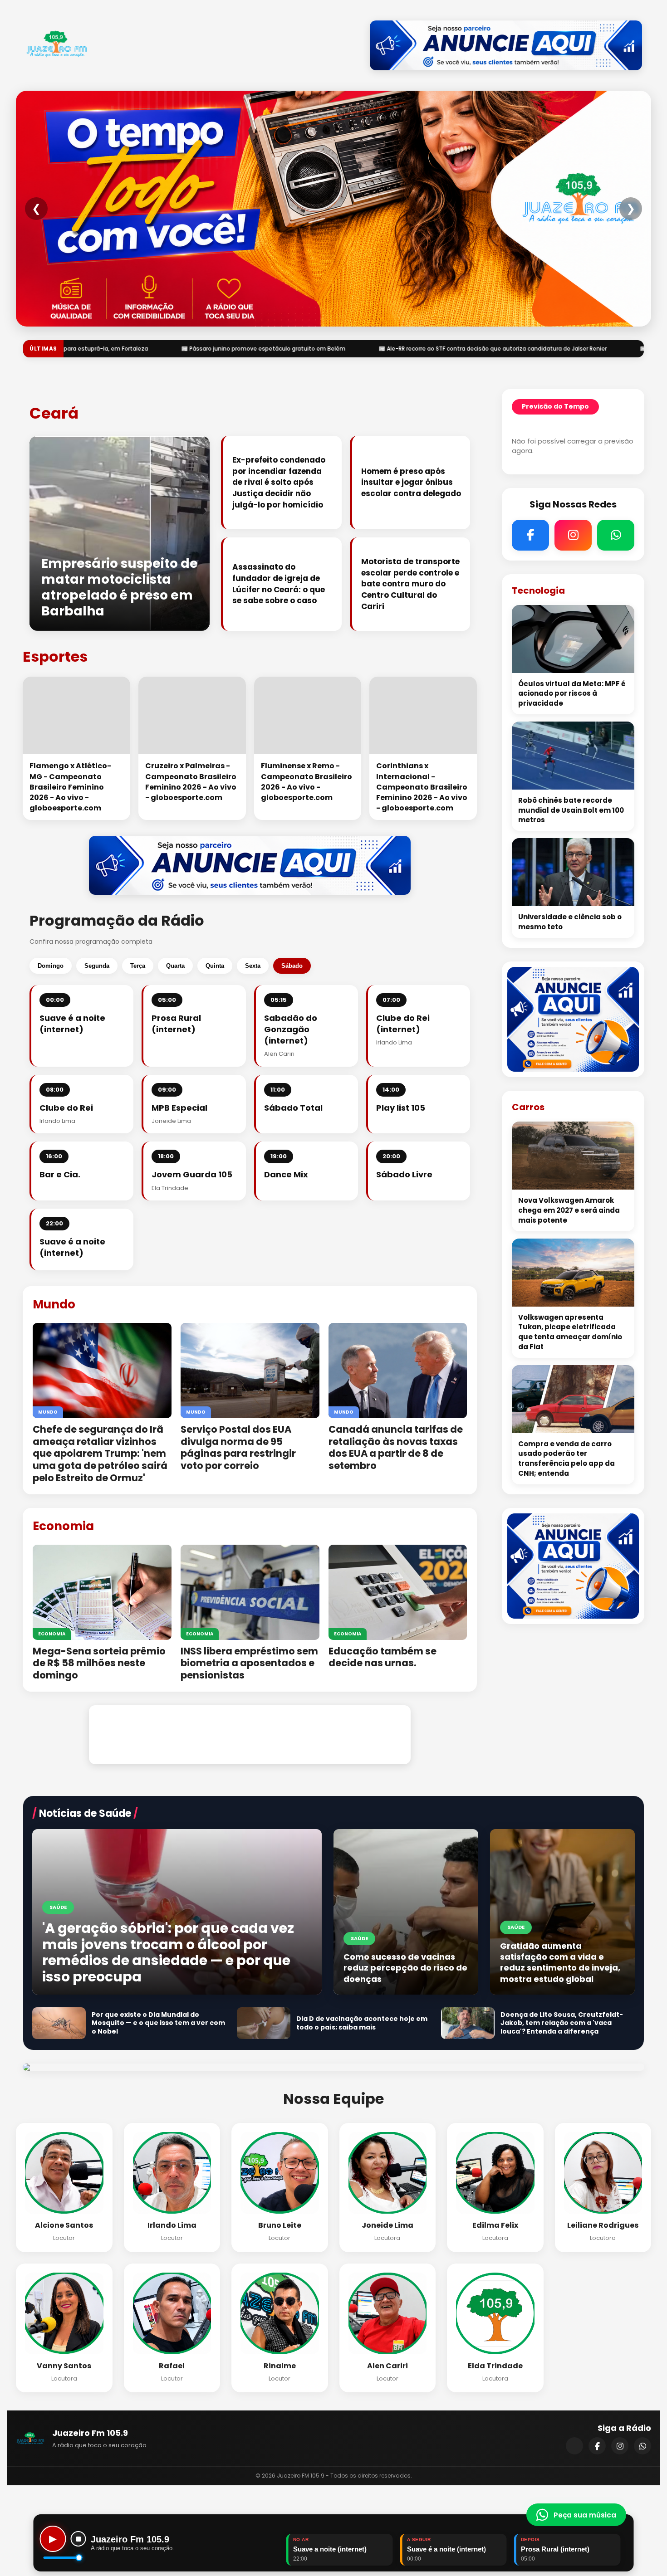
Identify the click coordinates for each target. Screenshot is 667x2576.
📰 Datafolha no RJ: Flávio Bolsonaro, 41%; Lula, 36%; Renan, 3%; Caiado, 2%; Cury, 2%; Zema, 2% (490, 349)
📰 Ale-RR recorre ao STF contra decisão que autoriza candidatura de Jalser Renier (211, 349)
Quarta (175, 966)
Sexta (253, 966)
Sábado (292, 966)
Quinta (215, 966)
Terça (138, 966)
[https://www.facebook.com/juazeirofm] (597, 2446)
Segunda (97, 966)
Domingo (51, 966)
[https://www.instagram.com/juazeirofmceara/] (620, 2446)
